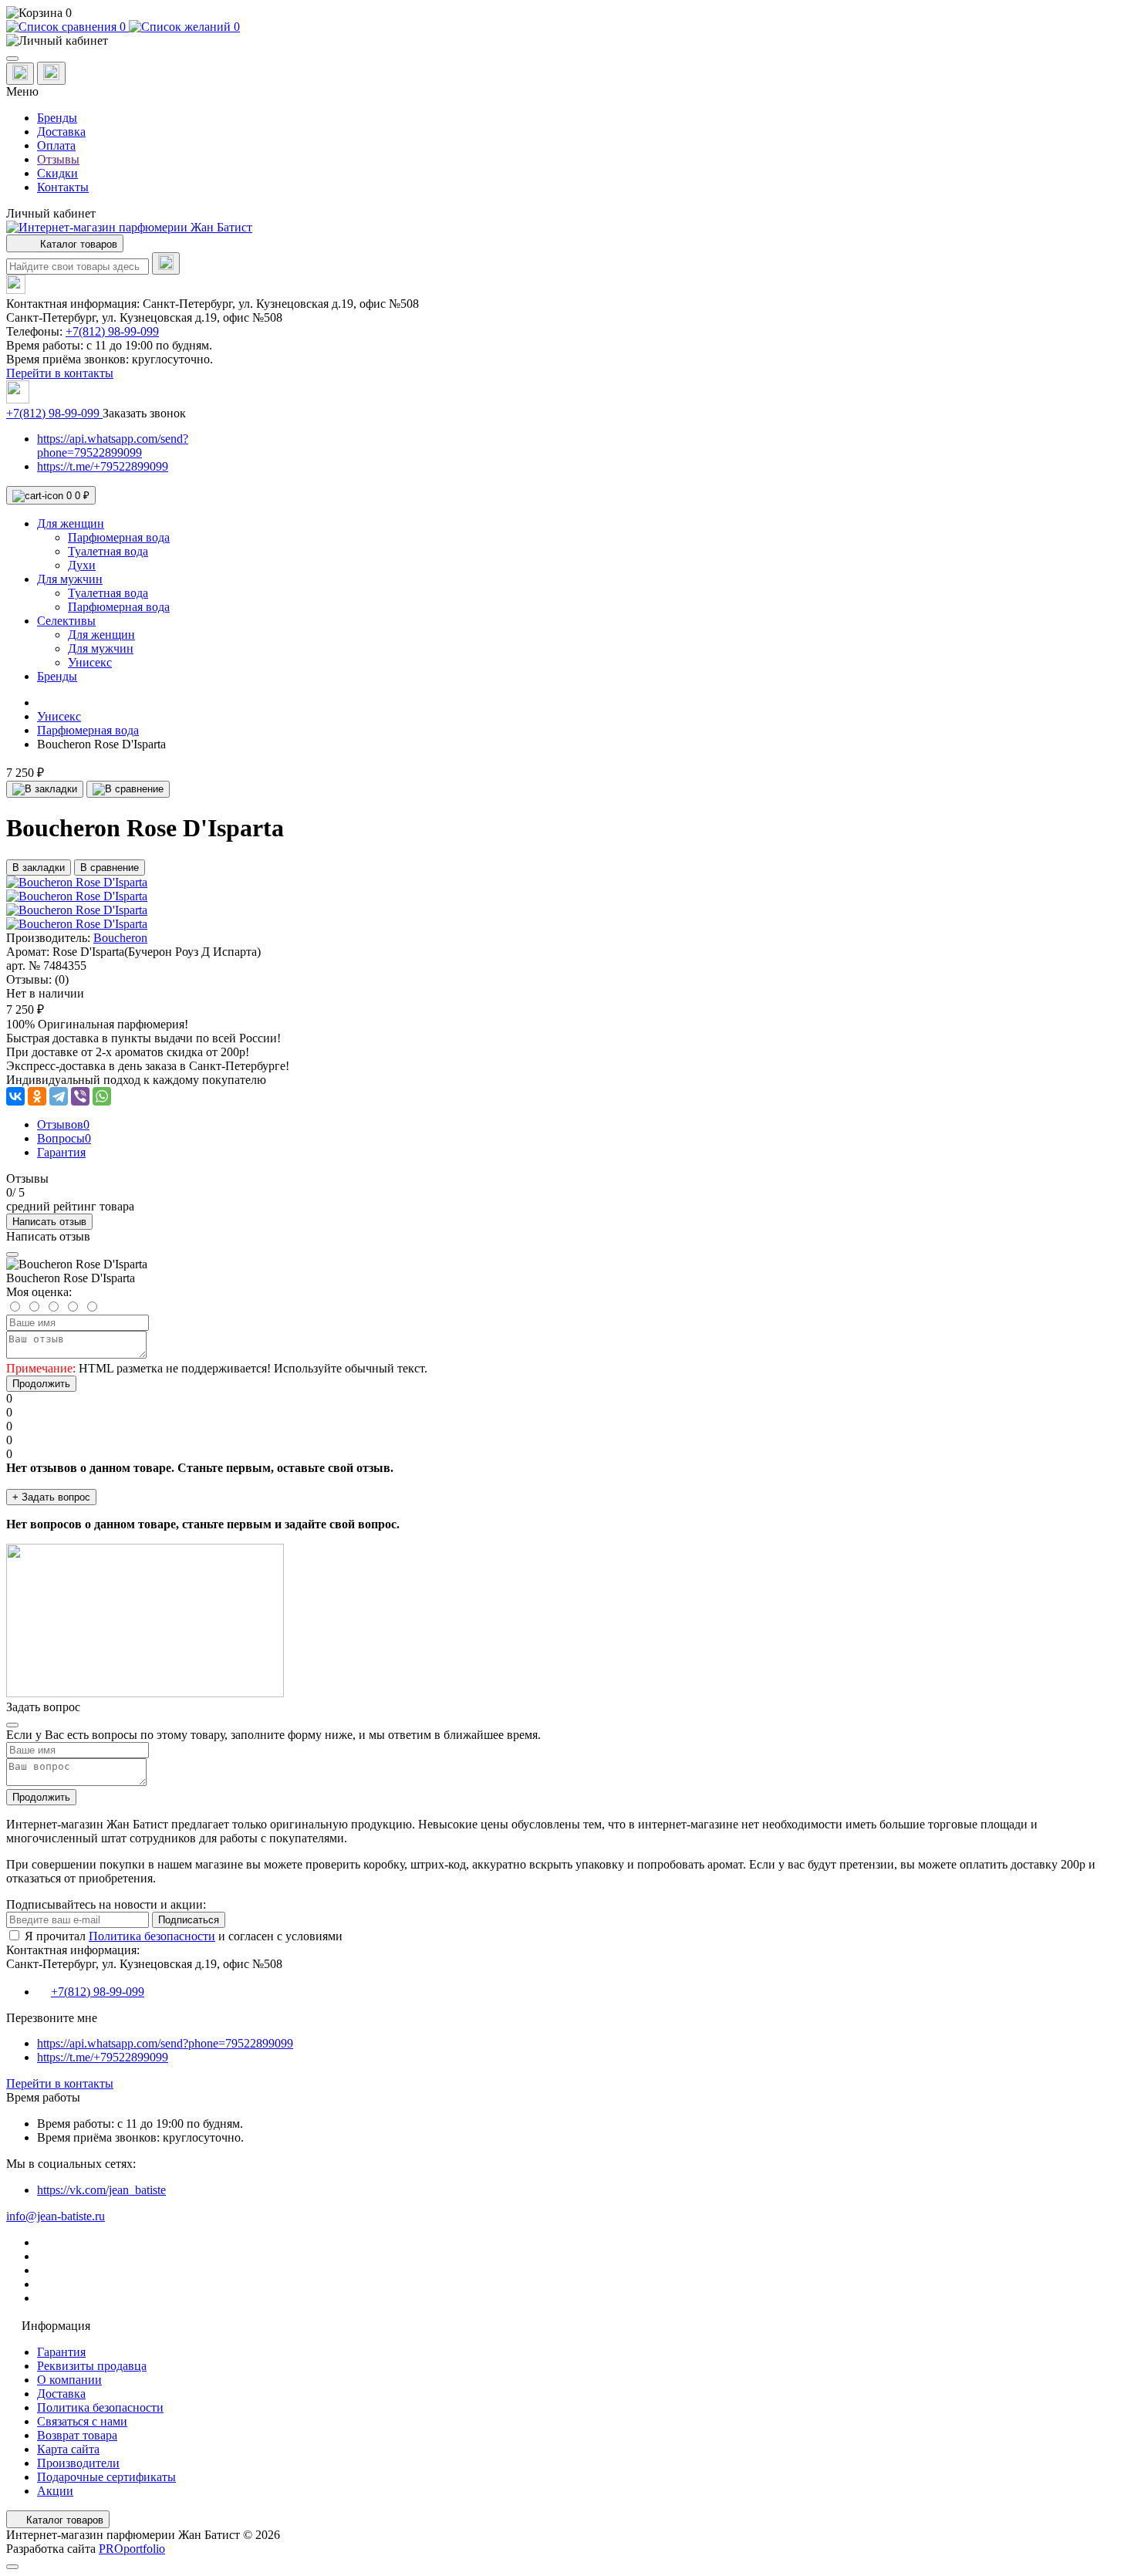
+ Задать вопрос (51, 1497)
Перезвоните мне (52, 2018)
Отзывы (58, 159)
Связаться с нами (82, 2421)
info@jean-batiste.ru (56, 2216)
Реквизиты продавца (92, 2366)
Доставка (61, 132)
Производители (78, 2463)
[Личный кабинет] (567, 41)
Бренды (57, 118)
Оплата (56, 145)
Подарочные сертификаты (106, 2477)
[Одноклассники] (37, 1096)
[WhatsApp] (102, 1096)
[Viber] (80, 1096)
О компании (69, 2380)
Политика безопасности (152, 1936)
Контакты (63, 187)
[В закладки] (45, 789)
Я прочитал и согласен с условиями (184, 1936)
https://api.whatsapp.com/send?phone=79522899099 (113, 446)
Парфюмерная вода (88, 730)
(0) (62, 979)
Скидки (57, 173)
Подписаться (189, 1920)
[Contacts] (51, 73)
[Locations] (20, 74)
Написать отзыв (49, 1222)
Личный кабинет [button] (51, 213)
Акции (55, 2491)
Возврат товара (77, 2435)
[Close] (12, 1254)
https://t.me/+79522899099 (103, 466)
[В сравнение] (128, 789)
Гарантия (61, 2352)
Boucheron (120, 938)
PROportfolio (132, 2549)
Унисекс (59, 716)
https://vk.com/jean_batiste (101, 2190)
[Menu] (12, 59)
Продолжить (41, 1384)
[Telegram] (59, 1096)
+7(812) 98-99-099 (112, 331)
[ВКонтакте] (15, 1096)
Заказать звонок (144, 413)
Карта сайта (68, 2449)
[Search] (166, 263)
